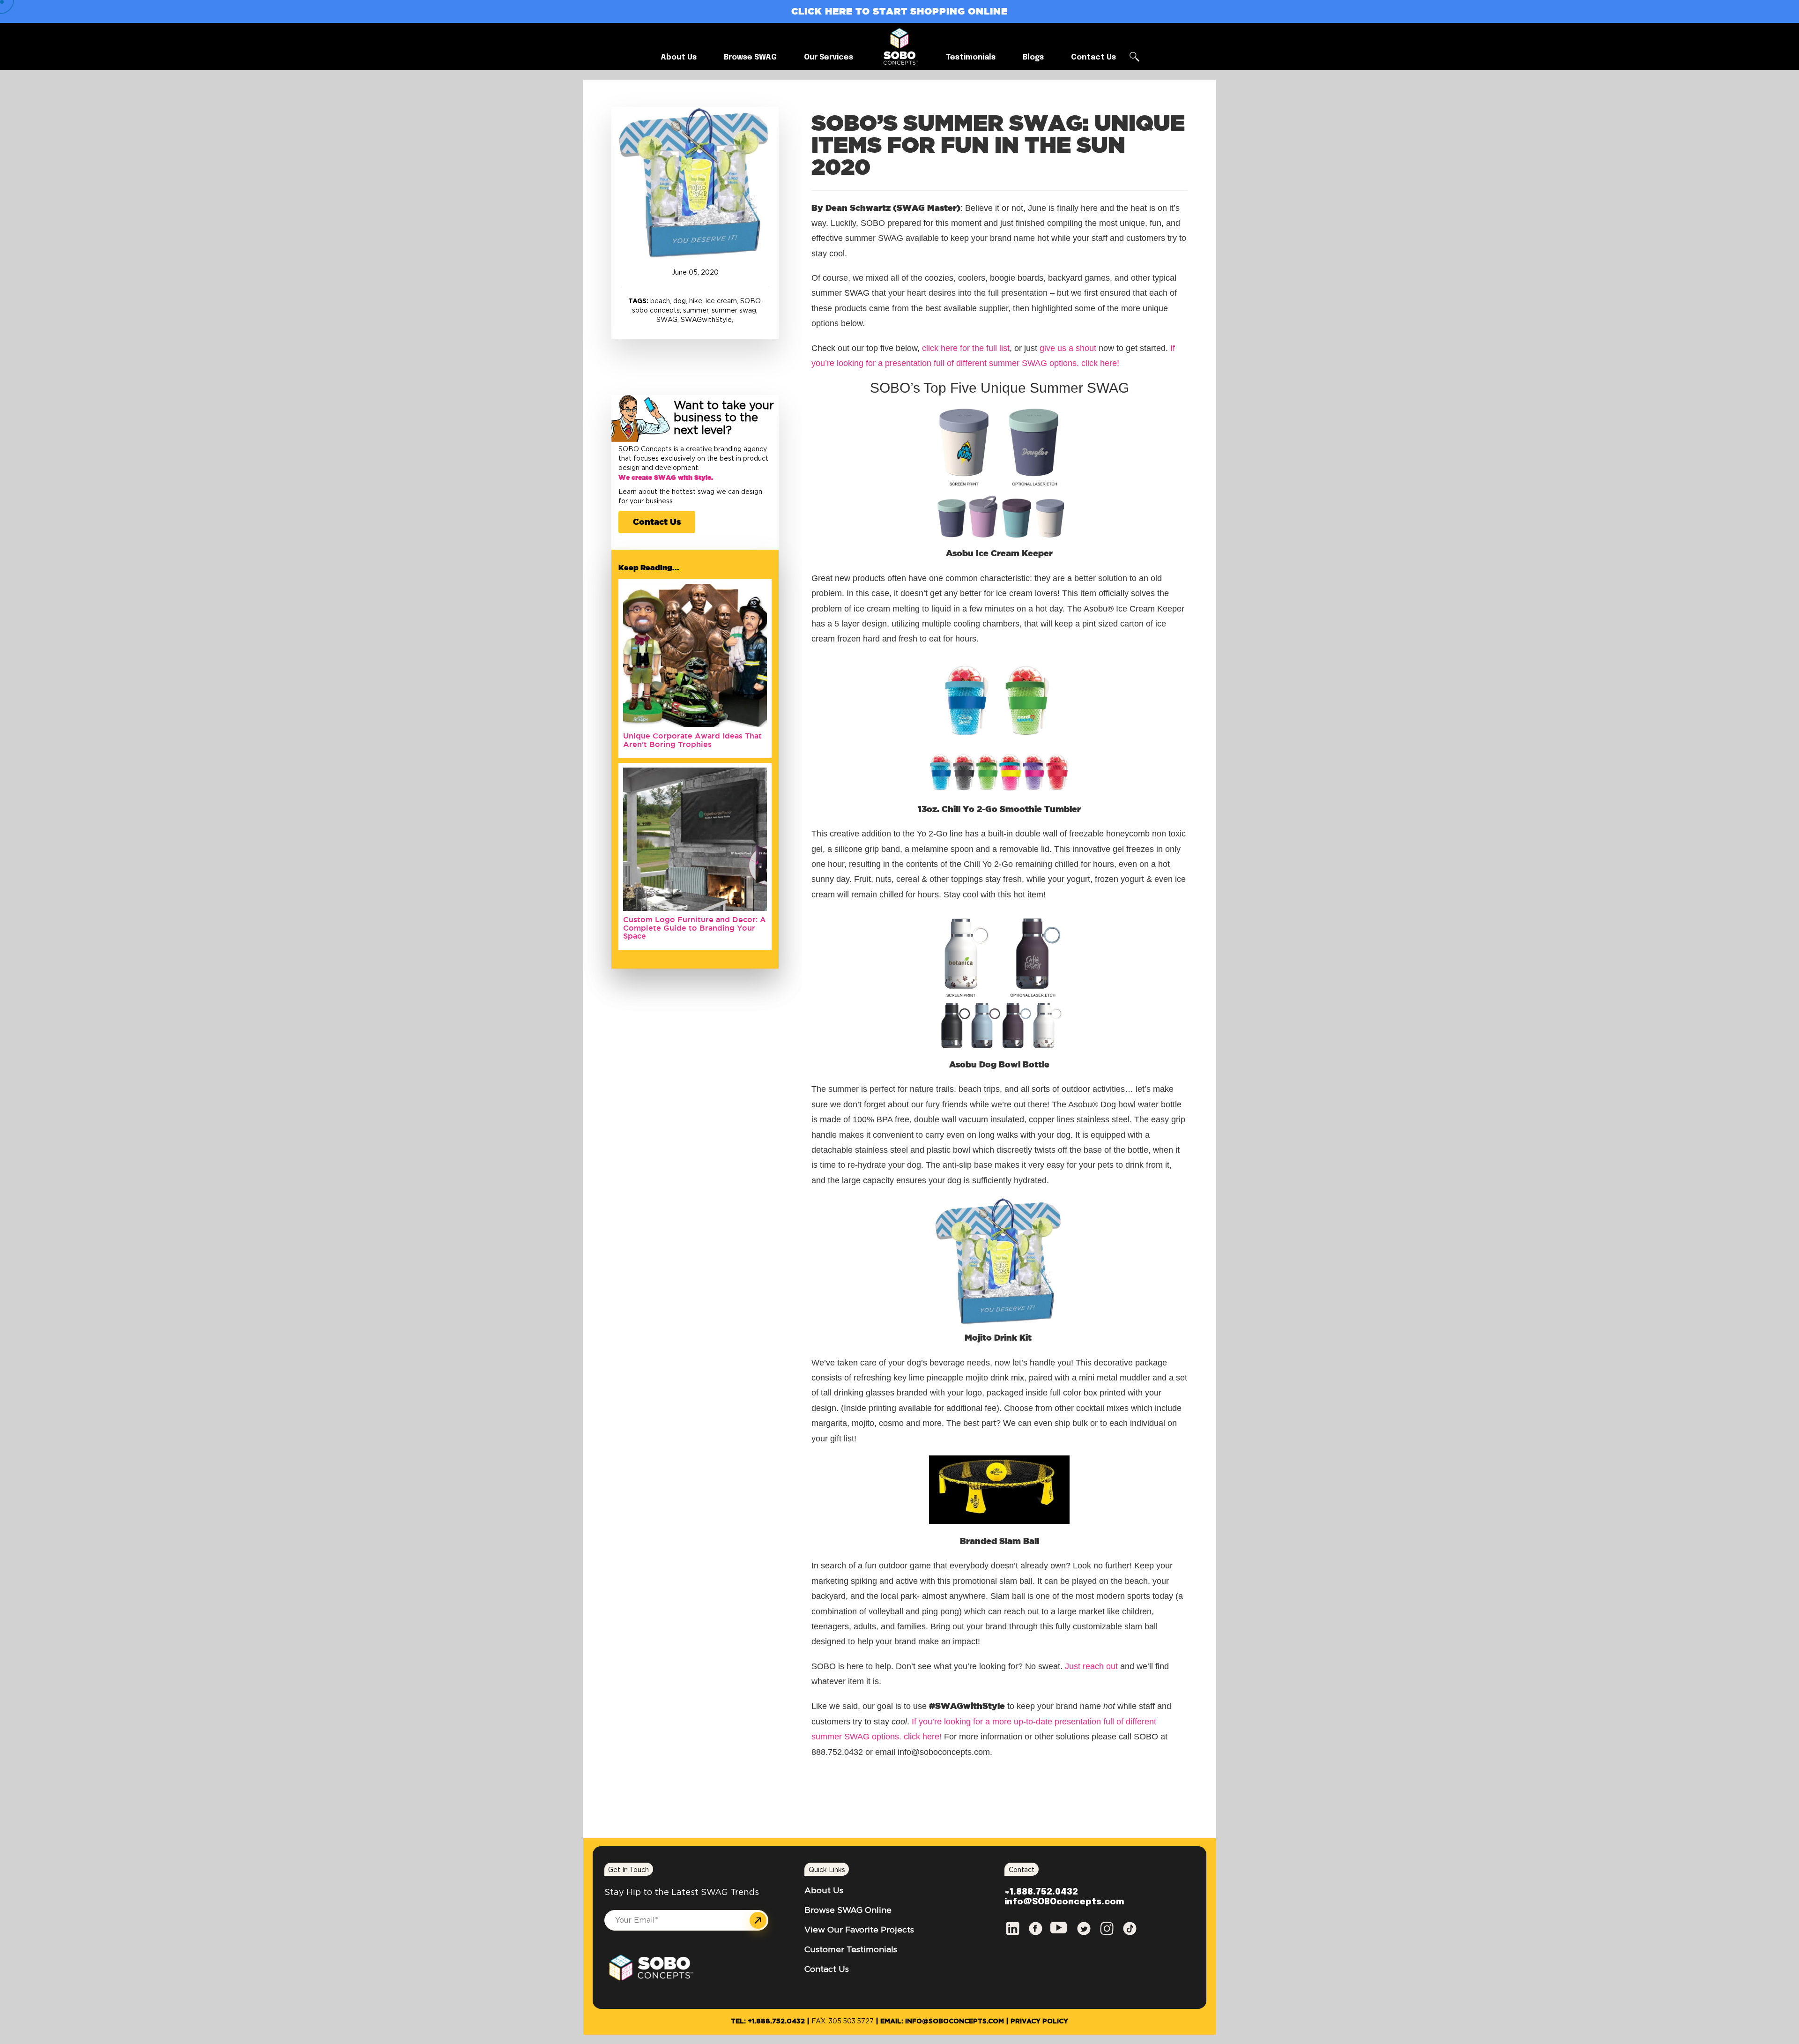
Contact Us (657, 522)
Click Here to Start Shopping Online (899, 11)
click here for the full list (966, 348)
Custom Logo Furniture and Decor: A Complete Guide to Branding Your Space (695, 928)
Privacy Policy (1039, 2022)
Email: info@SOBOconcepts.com (942, 2022)
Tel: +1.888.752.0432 (768, 2022)
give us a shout (1068, 348)
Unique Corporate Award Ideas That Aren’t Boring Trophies (692, 740)
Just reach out (1091, 1666)
